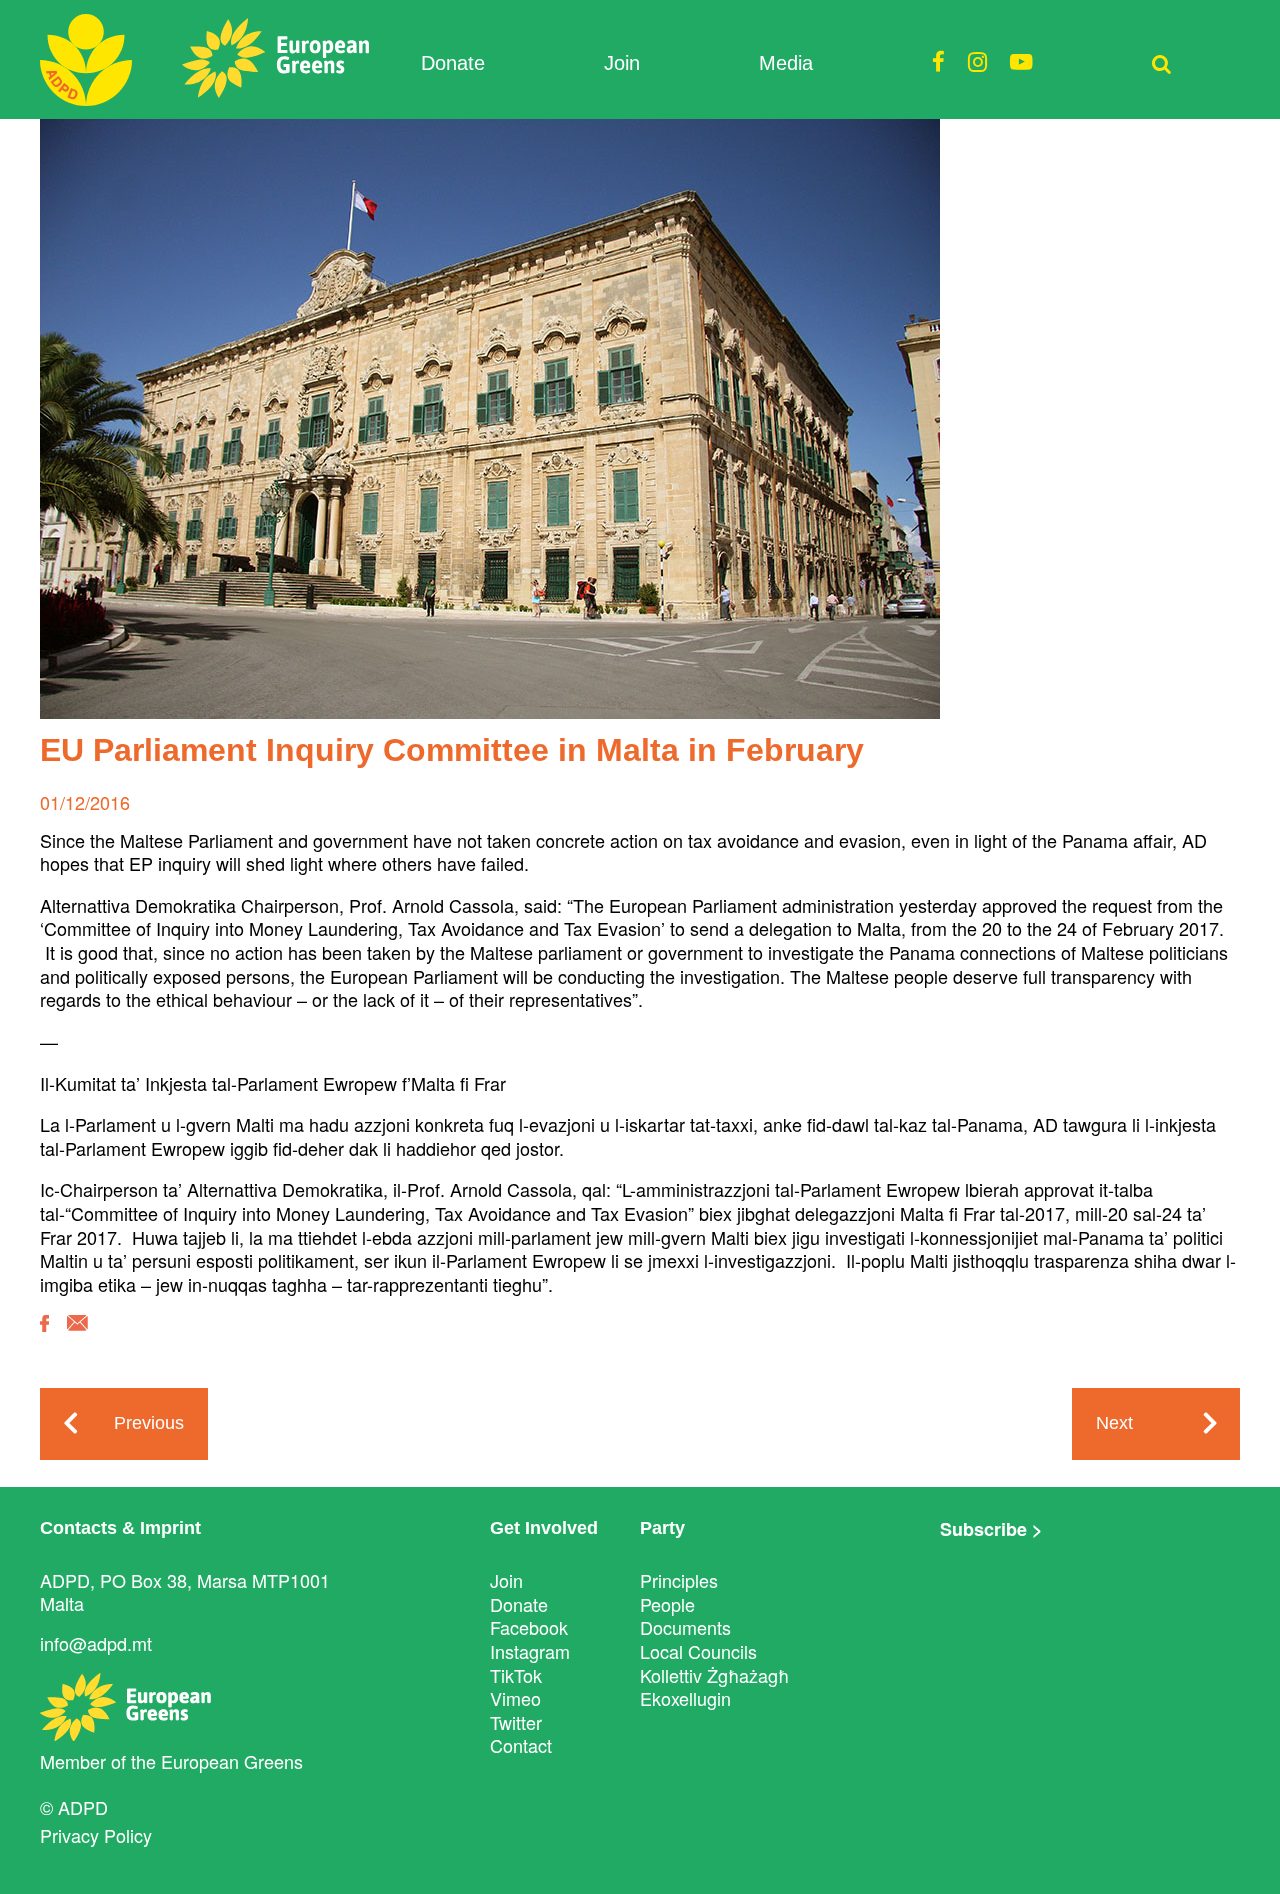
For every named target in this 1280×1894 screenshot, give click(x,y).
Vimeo (515, 1698)
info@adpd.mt (96, 1643)
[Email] (77, 1337)
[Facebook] (44, 1338)
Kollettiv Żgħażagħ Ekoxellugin (714, 1687)
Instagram (530, 1651)
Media (786, 63)
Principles (679, 1580)
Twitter (516, 1722)
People (667, 1604)
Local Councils (698, 1651)
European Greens (232, 1761)
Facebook (529, 1627)
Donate (453, 63)
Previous (149, 1423)
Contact (521, 1745)
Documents (685, 1627)
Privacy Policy (96, 1835)
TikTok (516, 1675)
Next (1114, 1423)
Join (622, 63)
